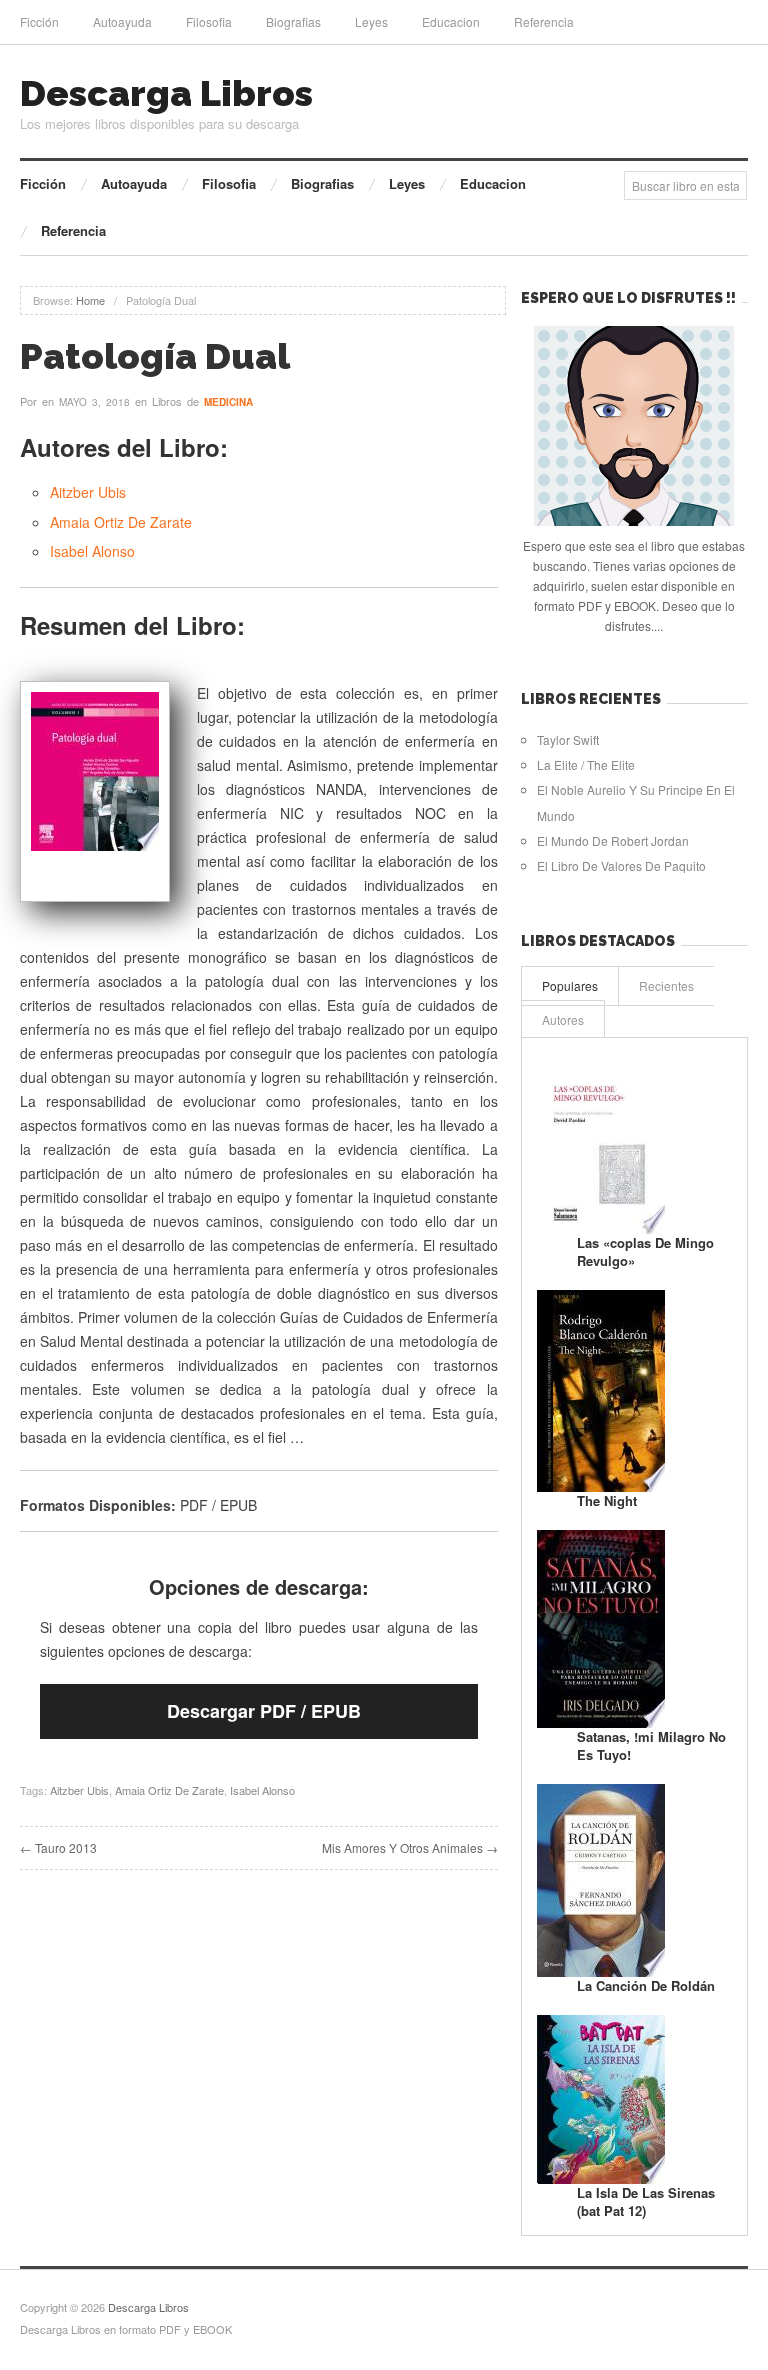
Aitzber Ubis (88, 492)
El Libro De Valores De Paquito (621, 865)
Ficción (39, 21)
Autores (563, 1019)
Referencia (544, 21)
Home (90, 300)
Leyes (371, 21)
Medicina (228, 402)
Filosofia (209, 21)
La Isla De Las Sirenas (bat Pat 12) (646, 2201)
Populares (570, 985)
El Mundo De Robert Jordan (613, 840)
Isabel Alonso (92, 551)
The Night (607, 1500)
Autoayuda (122, 21)
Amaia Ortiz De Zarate (121, 522)
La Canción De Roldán (646, 1985)
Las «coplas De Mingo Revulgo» (645, 1251)
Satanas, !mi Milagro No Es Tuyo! (651, 1745)
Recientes (666, 985)
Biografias (293, 21)
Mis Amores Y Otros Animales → (410, 1847)
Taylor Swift (568, 739)
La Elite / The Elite (586, 764)
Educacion (451, 21)
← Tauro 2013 (58, 1847)
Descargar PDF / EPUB (264, 1711)
